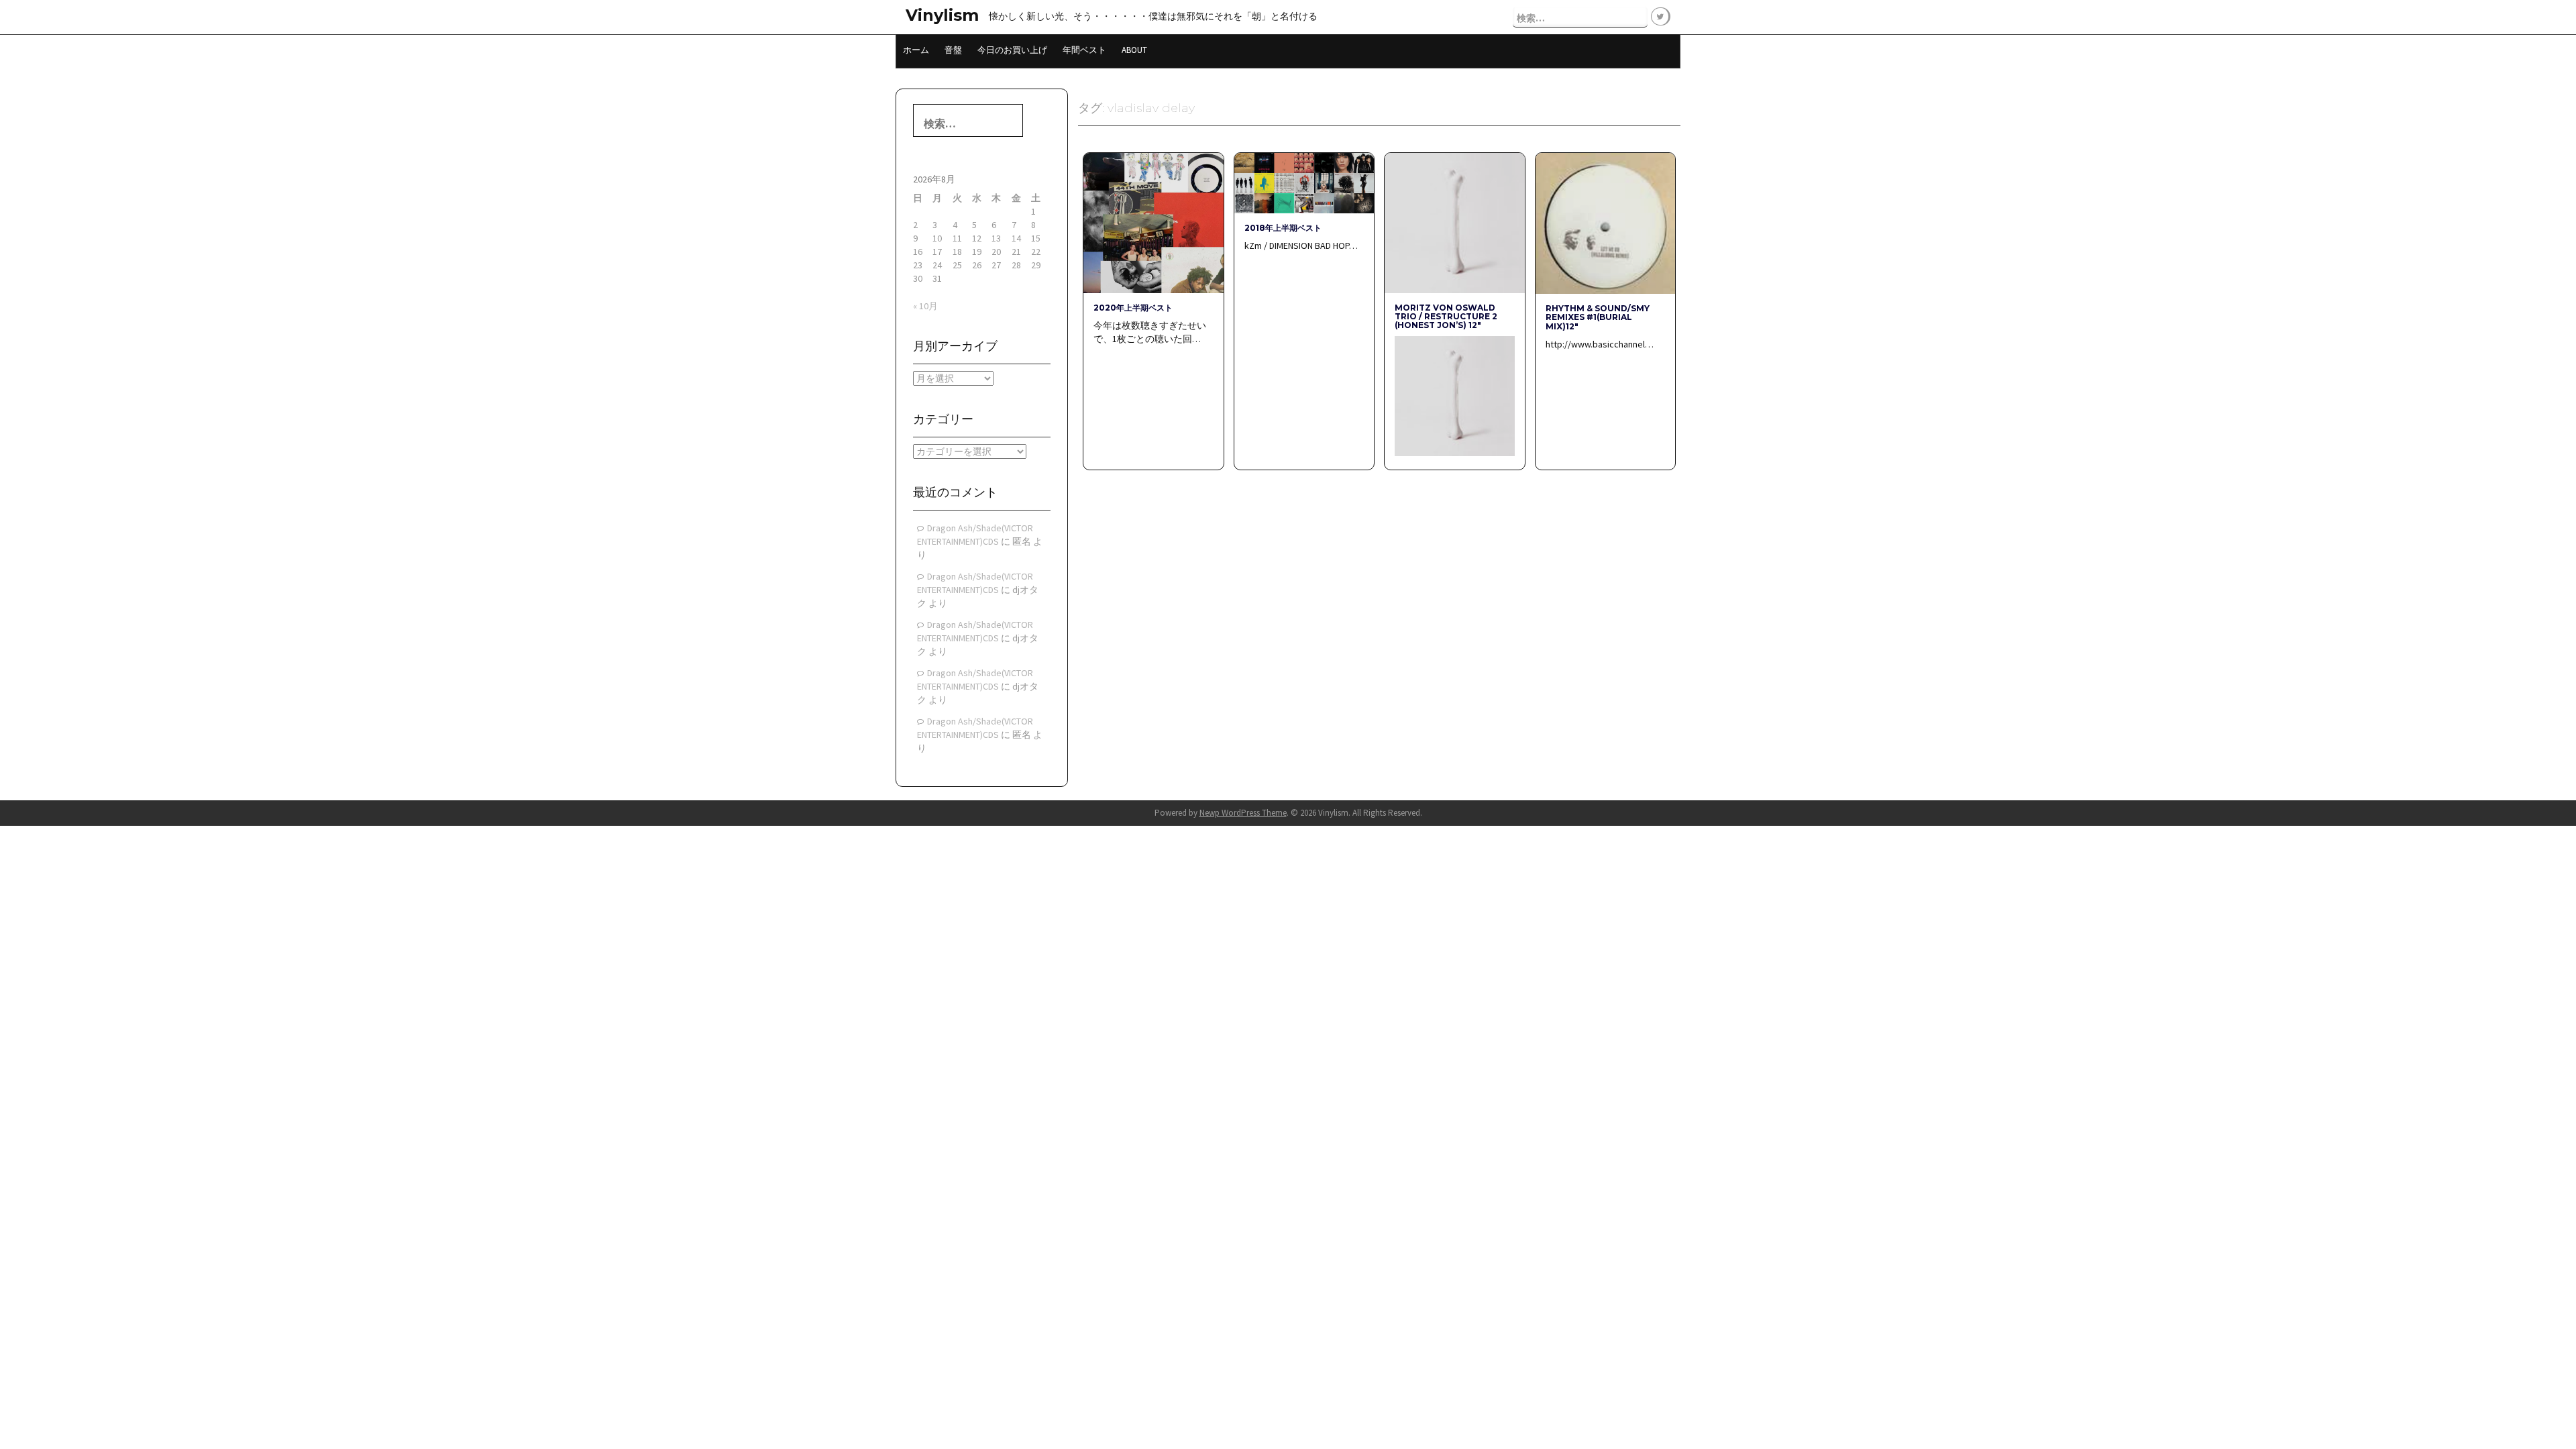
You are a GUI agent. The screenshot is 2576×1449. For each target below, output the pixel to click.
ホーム (916, 50)
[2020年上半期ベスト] (1153, 222)
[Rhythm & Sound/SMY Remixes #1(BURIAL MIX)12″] (1605, 223)
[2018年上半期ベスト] (1304, 182)
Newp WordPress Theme (1243, 813)
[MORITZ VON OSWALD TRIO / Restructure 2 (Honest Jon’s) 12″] (1454, 222)
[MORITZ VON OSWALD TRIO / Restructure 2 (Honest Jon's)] (1454, 395)
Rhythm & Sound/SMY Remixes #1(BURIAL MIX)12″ (1598, 317)
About (1134, 50)
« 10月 (925, 306)
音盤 (953, 50)
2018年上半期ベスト (1283, 228)
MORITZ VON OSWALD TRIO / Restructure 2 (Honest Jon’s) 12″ (1446, 316)
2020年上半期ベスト (1133, 308)
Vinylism (942, 15)
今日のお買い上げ (1012, 50)
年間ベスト (1084, 50)
